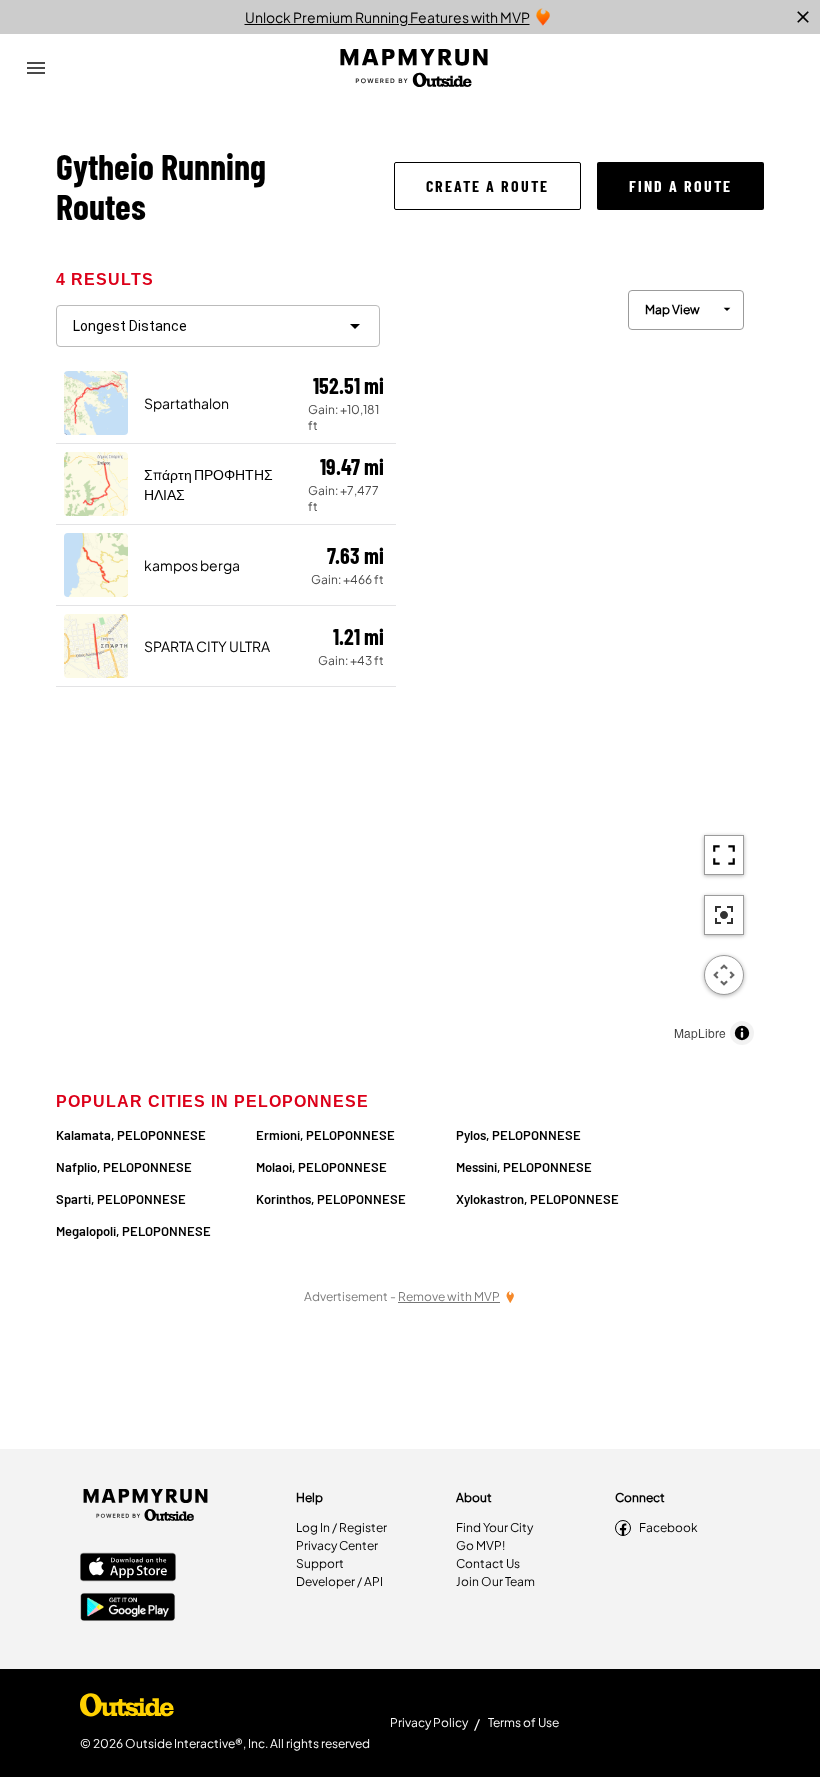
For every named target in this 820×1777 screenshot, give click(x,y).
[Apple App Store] (128, 1569)
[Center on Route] (724, 915)
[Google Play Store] (128, 1609)
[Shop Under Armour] (127, 1710)
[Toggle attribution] (742, 1033)
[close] (803, 17)
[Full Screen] (724, 855)
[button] (487, 186)
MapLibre (700, 1032)
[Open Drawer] (36, 68)
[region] (580, 662)
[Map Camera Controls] (724, 975)
